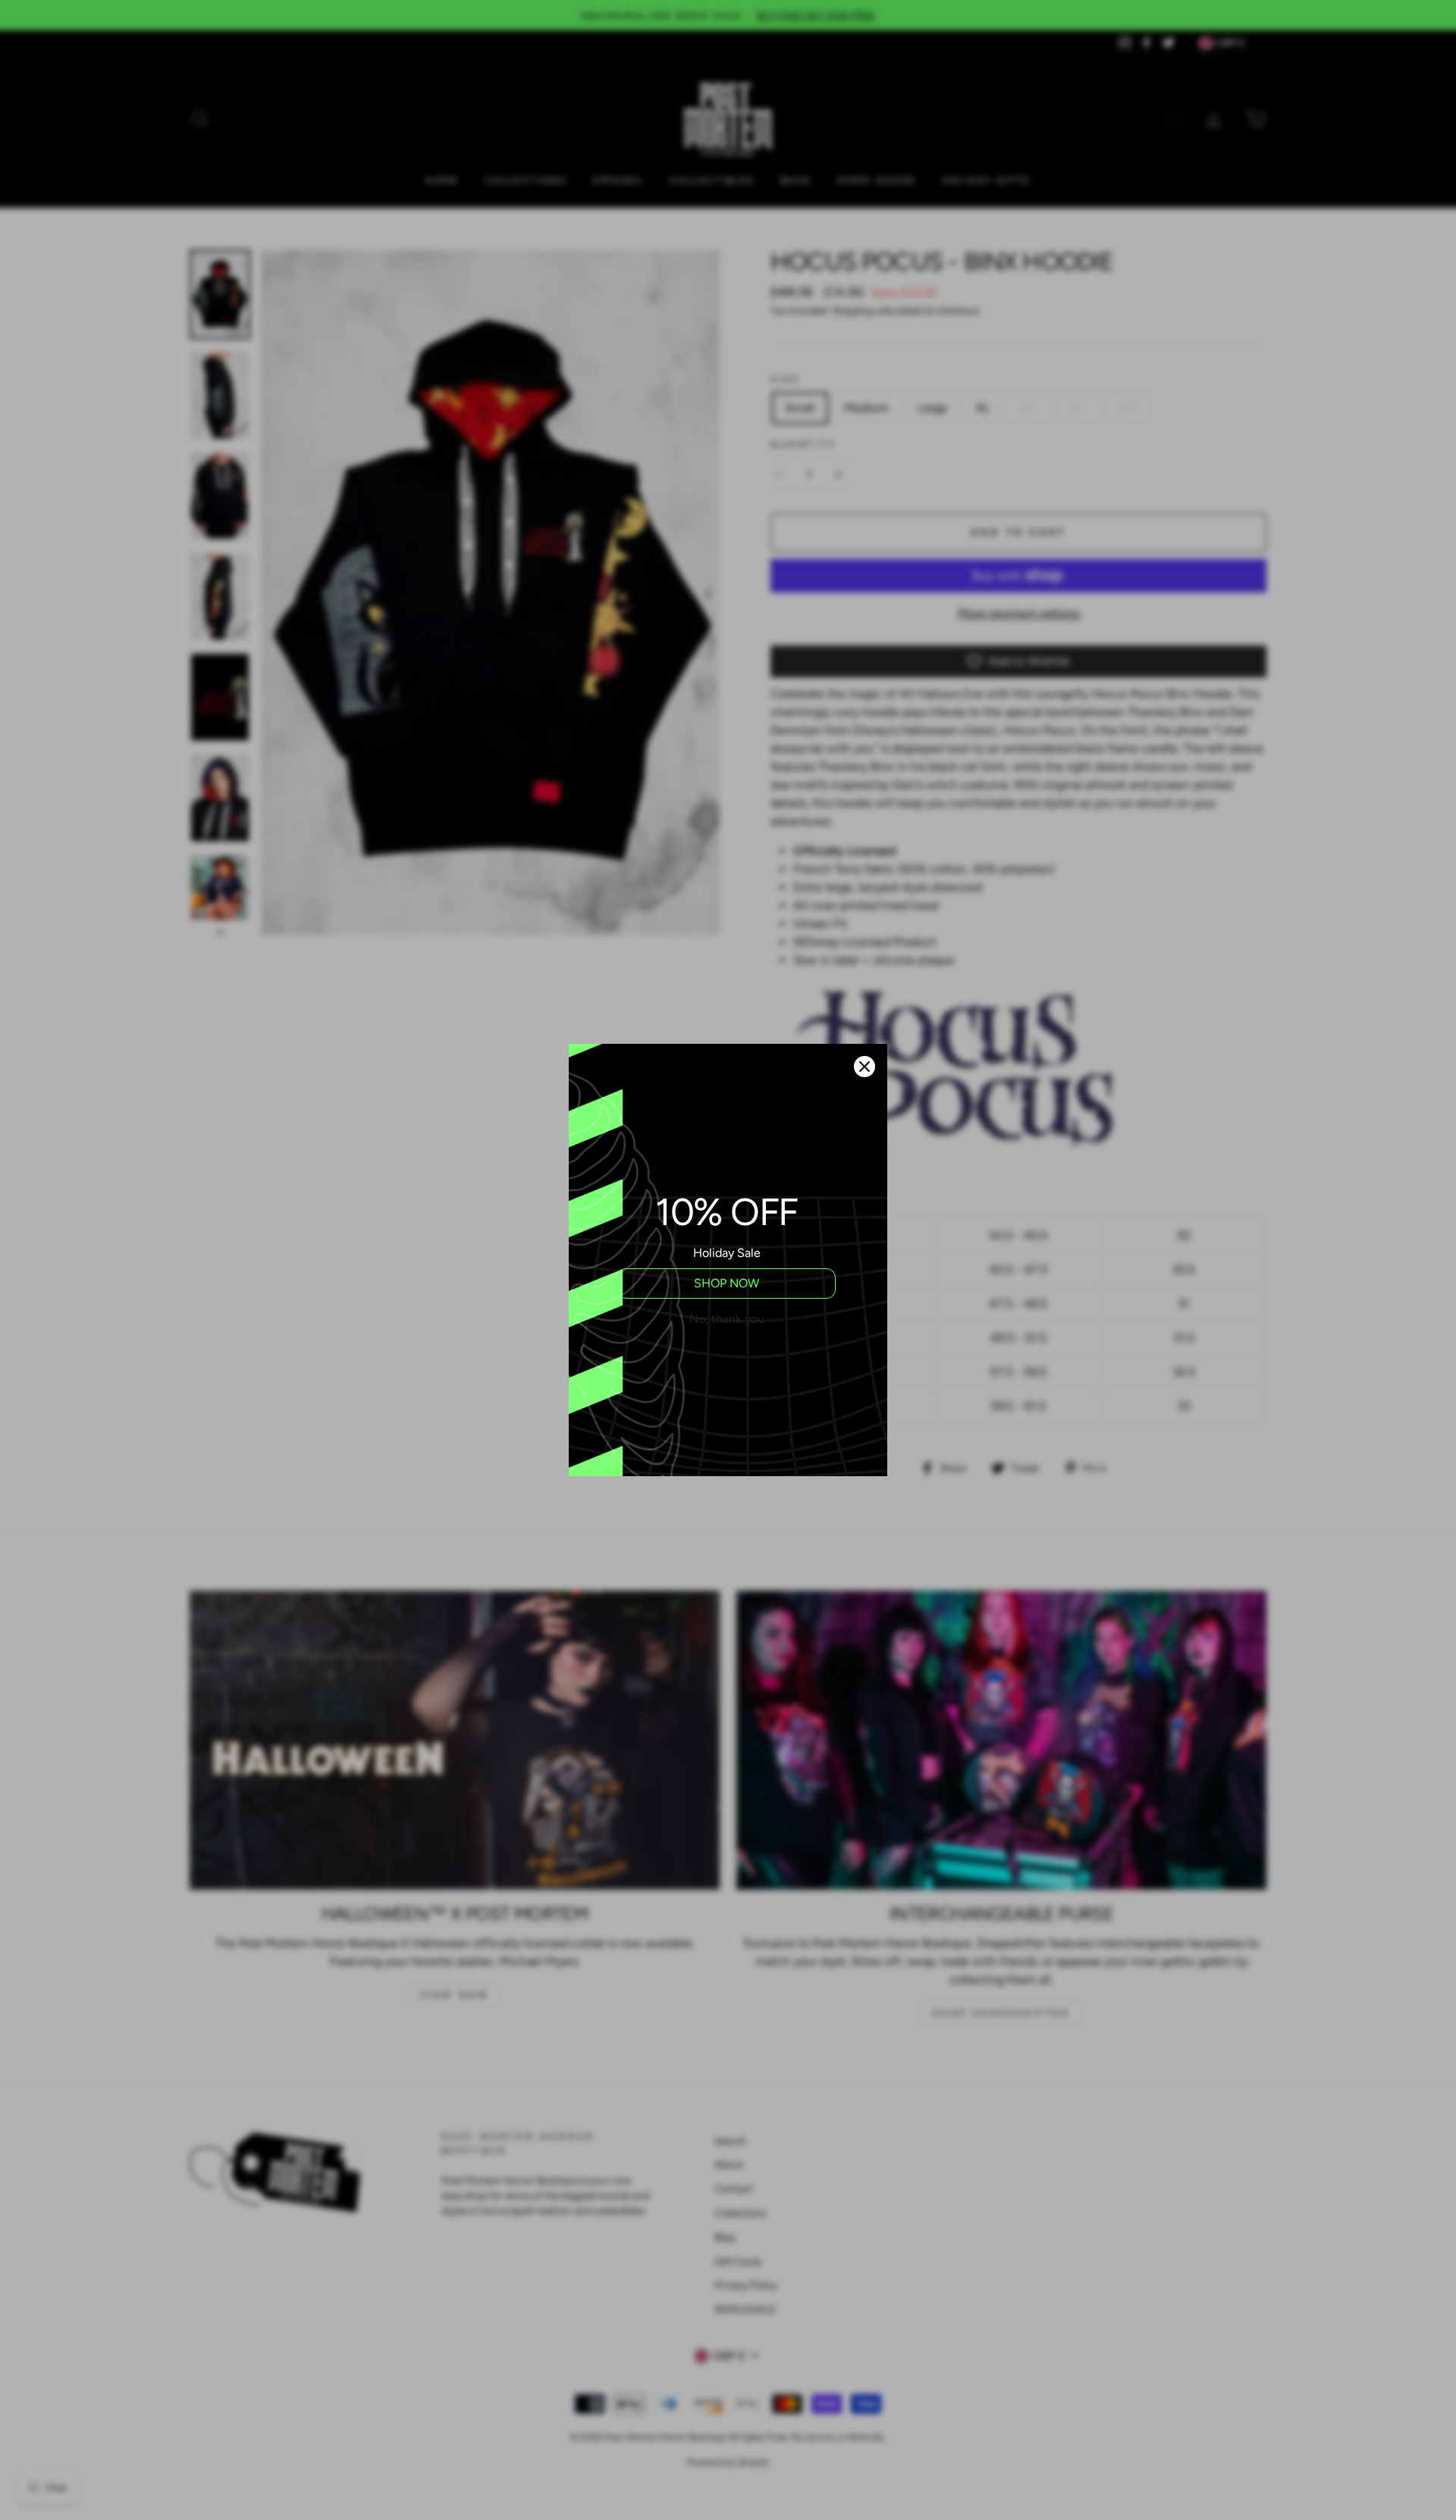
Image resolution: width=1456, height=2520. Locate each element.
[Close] (864, 1067)
